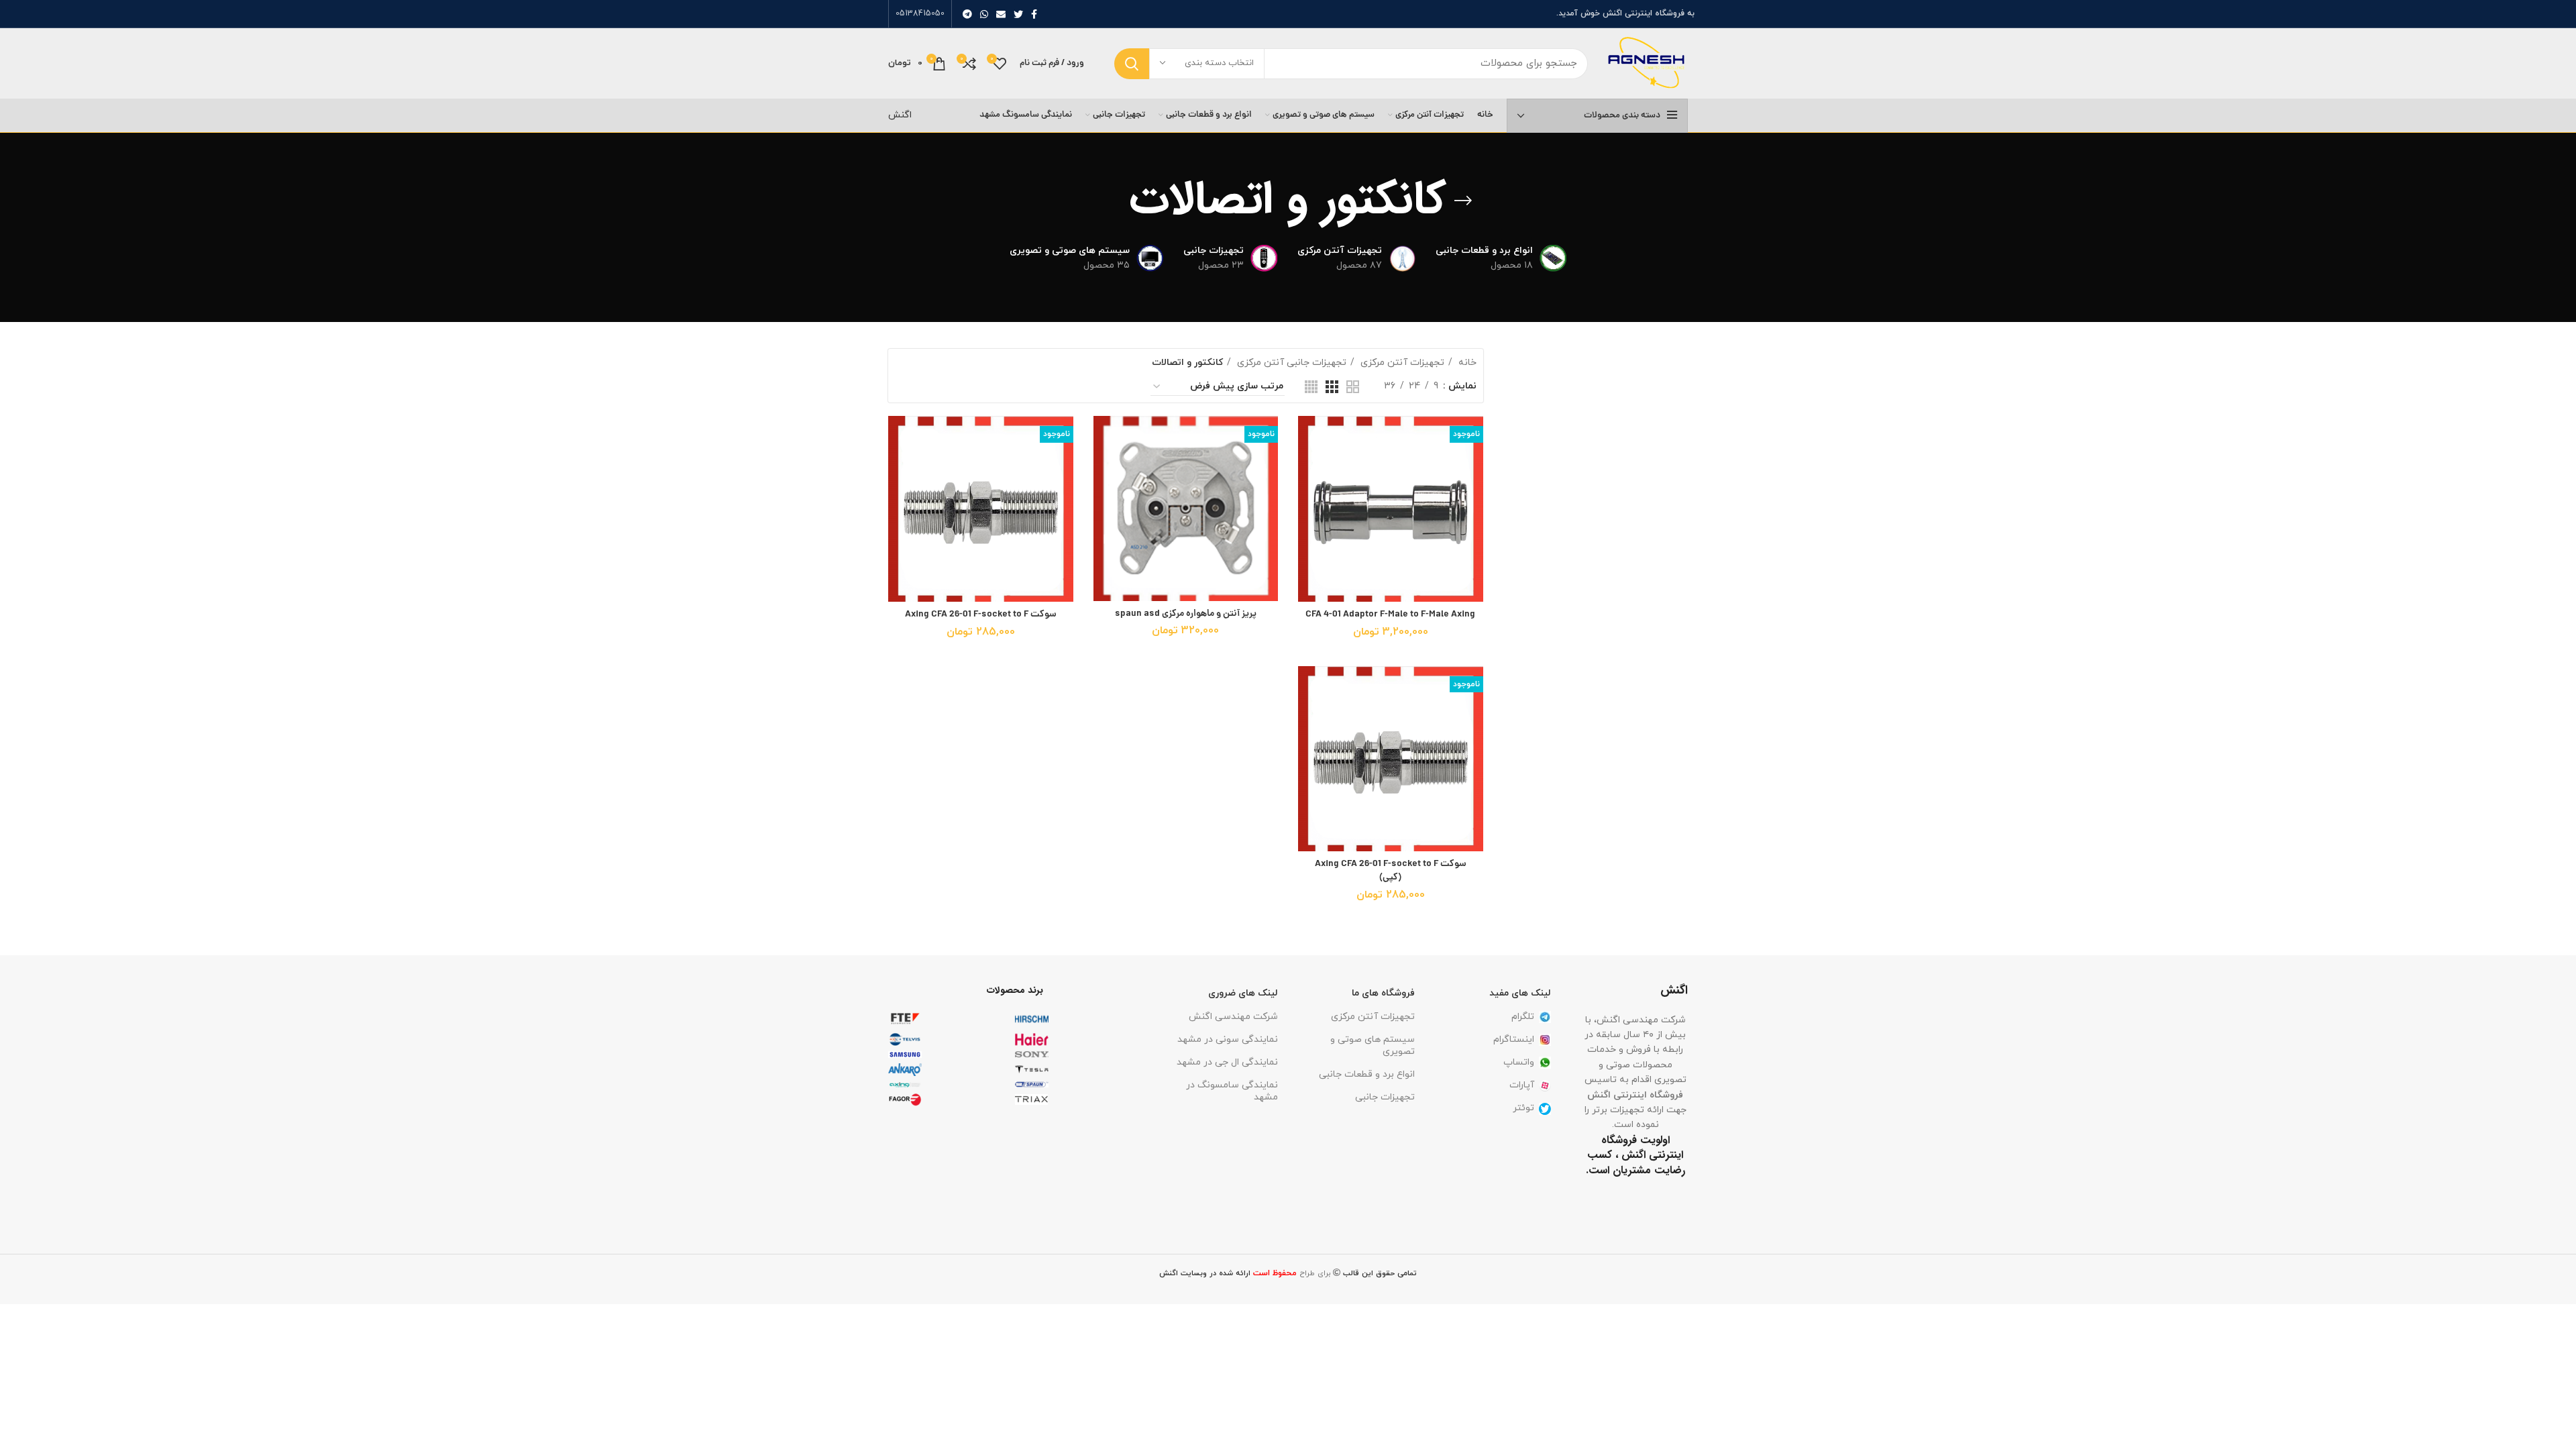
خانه (1466, 363)
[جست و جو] (1132, 64)
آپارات (1522, 1085)
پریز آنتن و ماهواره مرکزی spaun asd (1186, 614)
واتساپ (1519, 1062)
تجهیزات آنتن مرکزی (1401, 363)
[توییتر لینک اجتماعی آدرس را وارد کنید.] (1018, 14)
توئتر (1523, 1108)
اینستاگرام (1514, 1039)
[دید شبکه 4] (1311, 387)
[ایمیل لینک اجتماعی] (1001, 14)
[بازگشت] (1463, 201)
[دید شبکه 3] (1332, 387)
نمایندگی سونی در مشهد (1228, 1039)
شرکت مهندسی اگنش (1233, 1017)
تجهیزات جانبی (1385, 1097)
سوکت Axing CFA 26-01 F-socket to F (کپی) (1391, 871)
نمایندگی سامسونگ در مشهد (1232, 1091)
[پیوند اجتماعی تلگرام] (967, 14)
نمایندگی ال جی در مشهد (1227, 1062)
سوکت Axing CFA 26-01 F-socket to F (981, 614)
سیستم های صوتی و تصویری (1373, 1045)
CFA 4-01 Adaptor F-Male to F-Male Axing (1390, 614)
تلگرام (1523, 1017)
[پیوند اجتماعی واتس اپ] (984, 14)
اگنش (900, 115)
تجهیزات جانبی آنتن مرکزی (1290, 363)
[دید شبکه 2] (1353, 387)
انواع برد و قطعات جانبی (1367, 1074)
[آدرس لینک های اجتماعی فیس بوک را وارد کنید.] (1034, 14)
